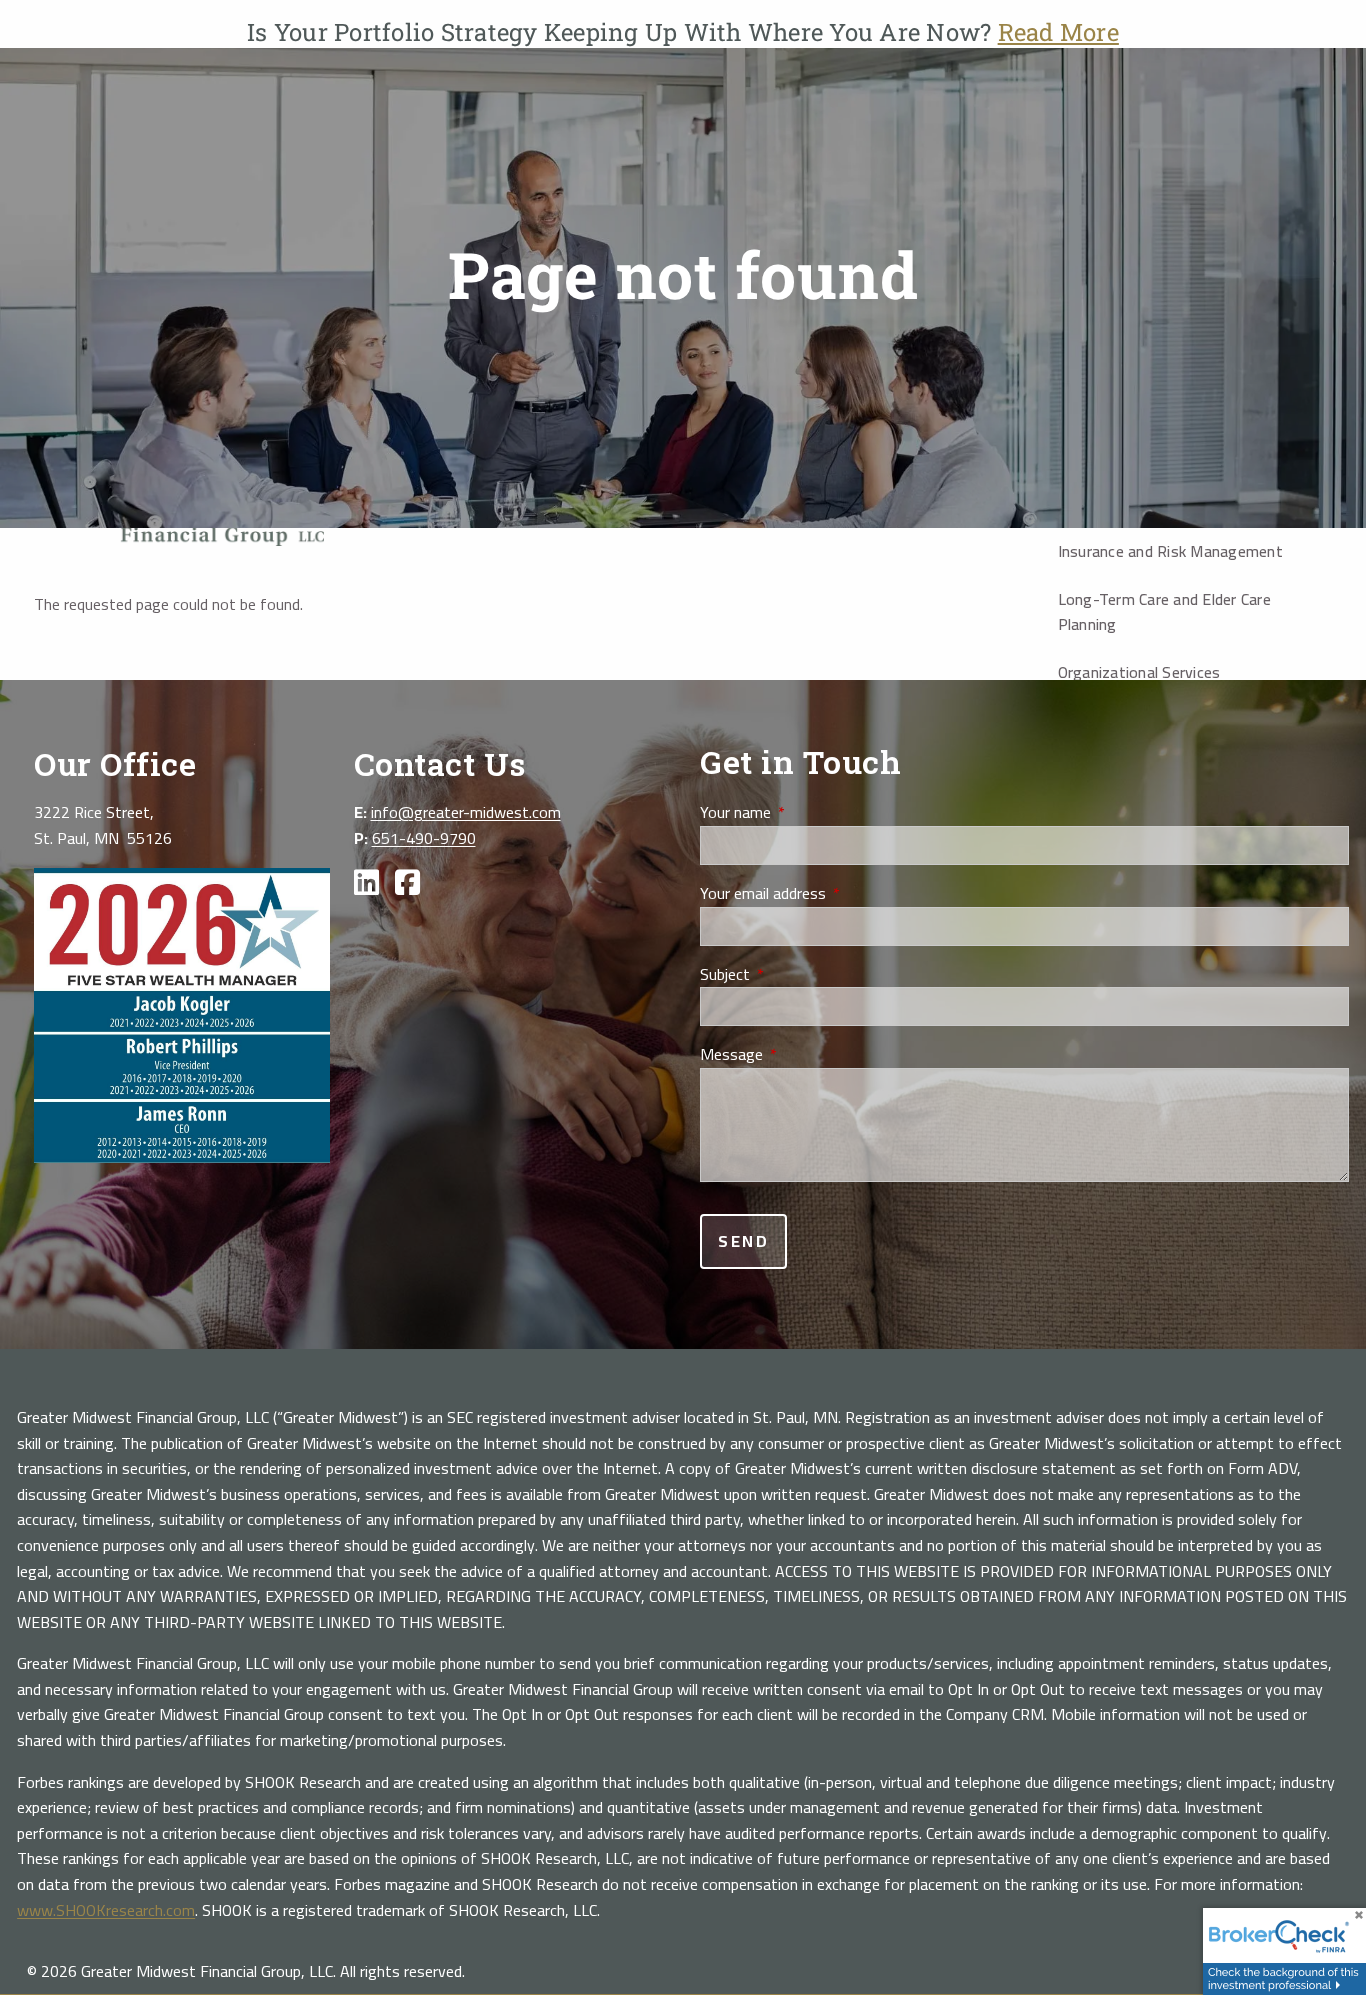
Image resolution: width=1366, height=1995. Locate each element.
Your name (806, 813)
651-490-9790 (424, 838)
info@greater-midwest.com (466, 812)
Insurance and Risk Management (1170, 551)
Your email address (833, 894)
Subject (795, 975)
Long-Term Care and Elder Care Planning (1164, 612)
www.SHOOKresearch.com (106, 1910)
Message (802, 1055)
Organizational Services (1139, 672)
